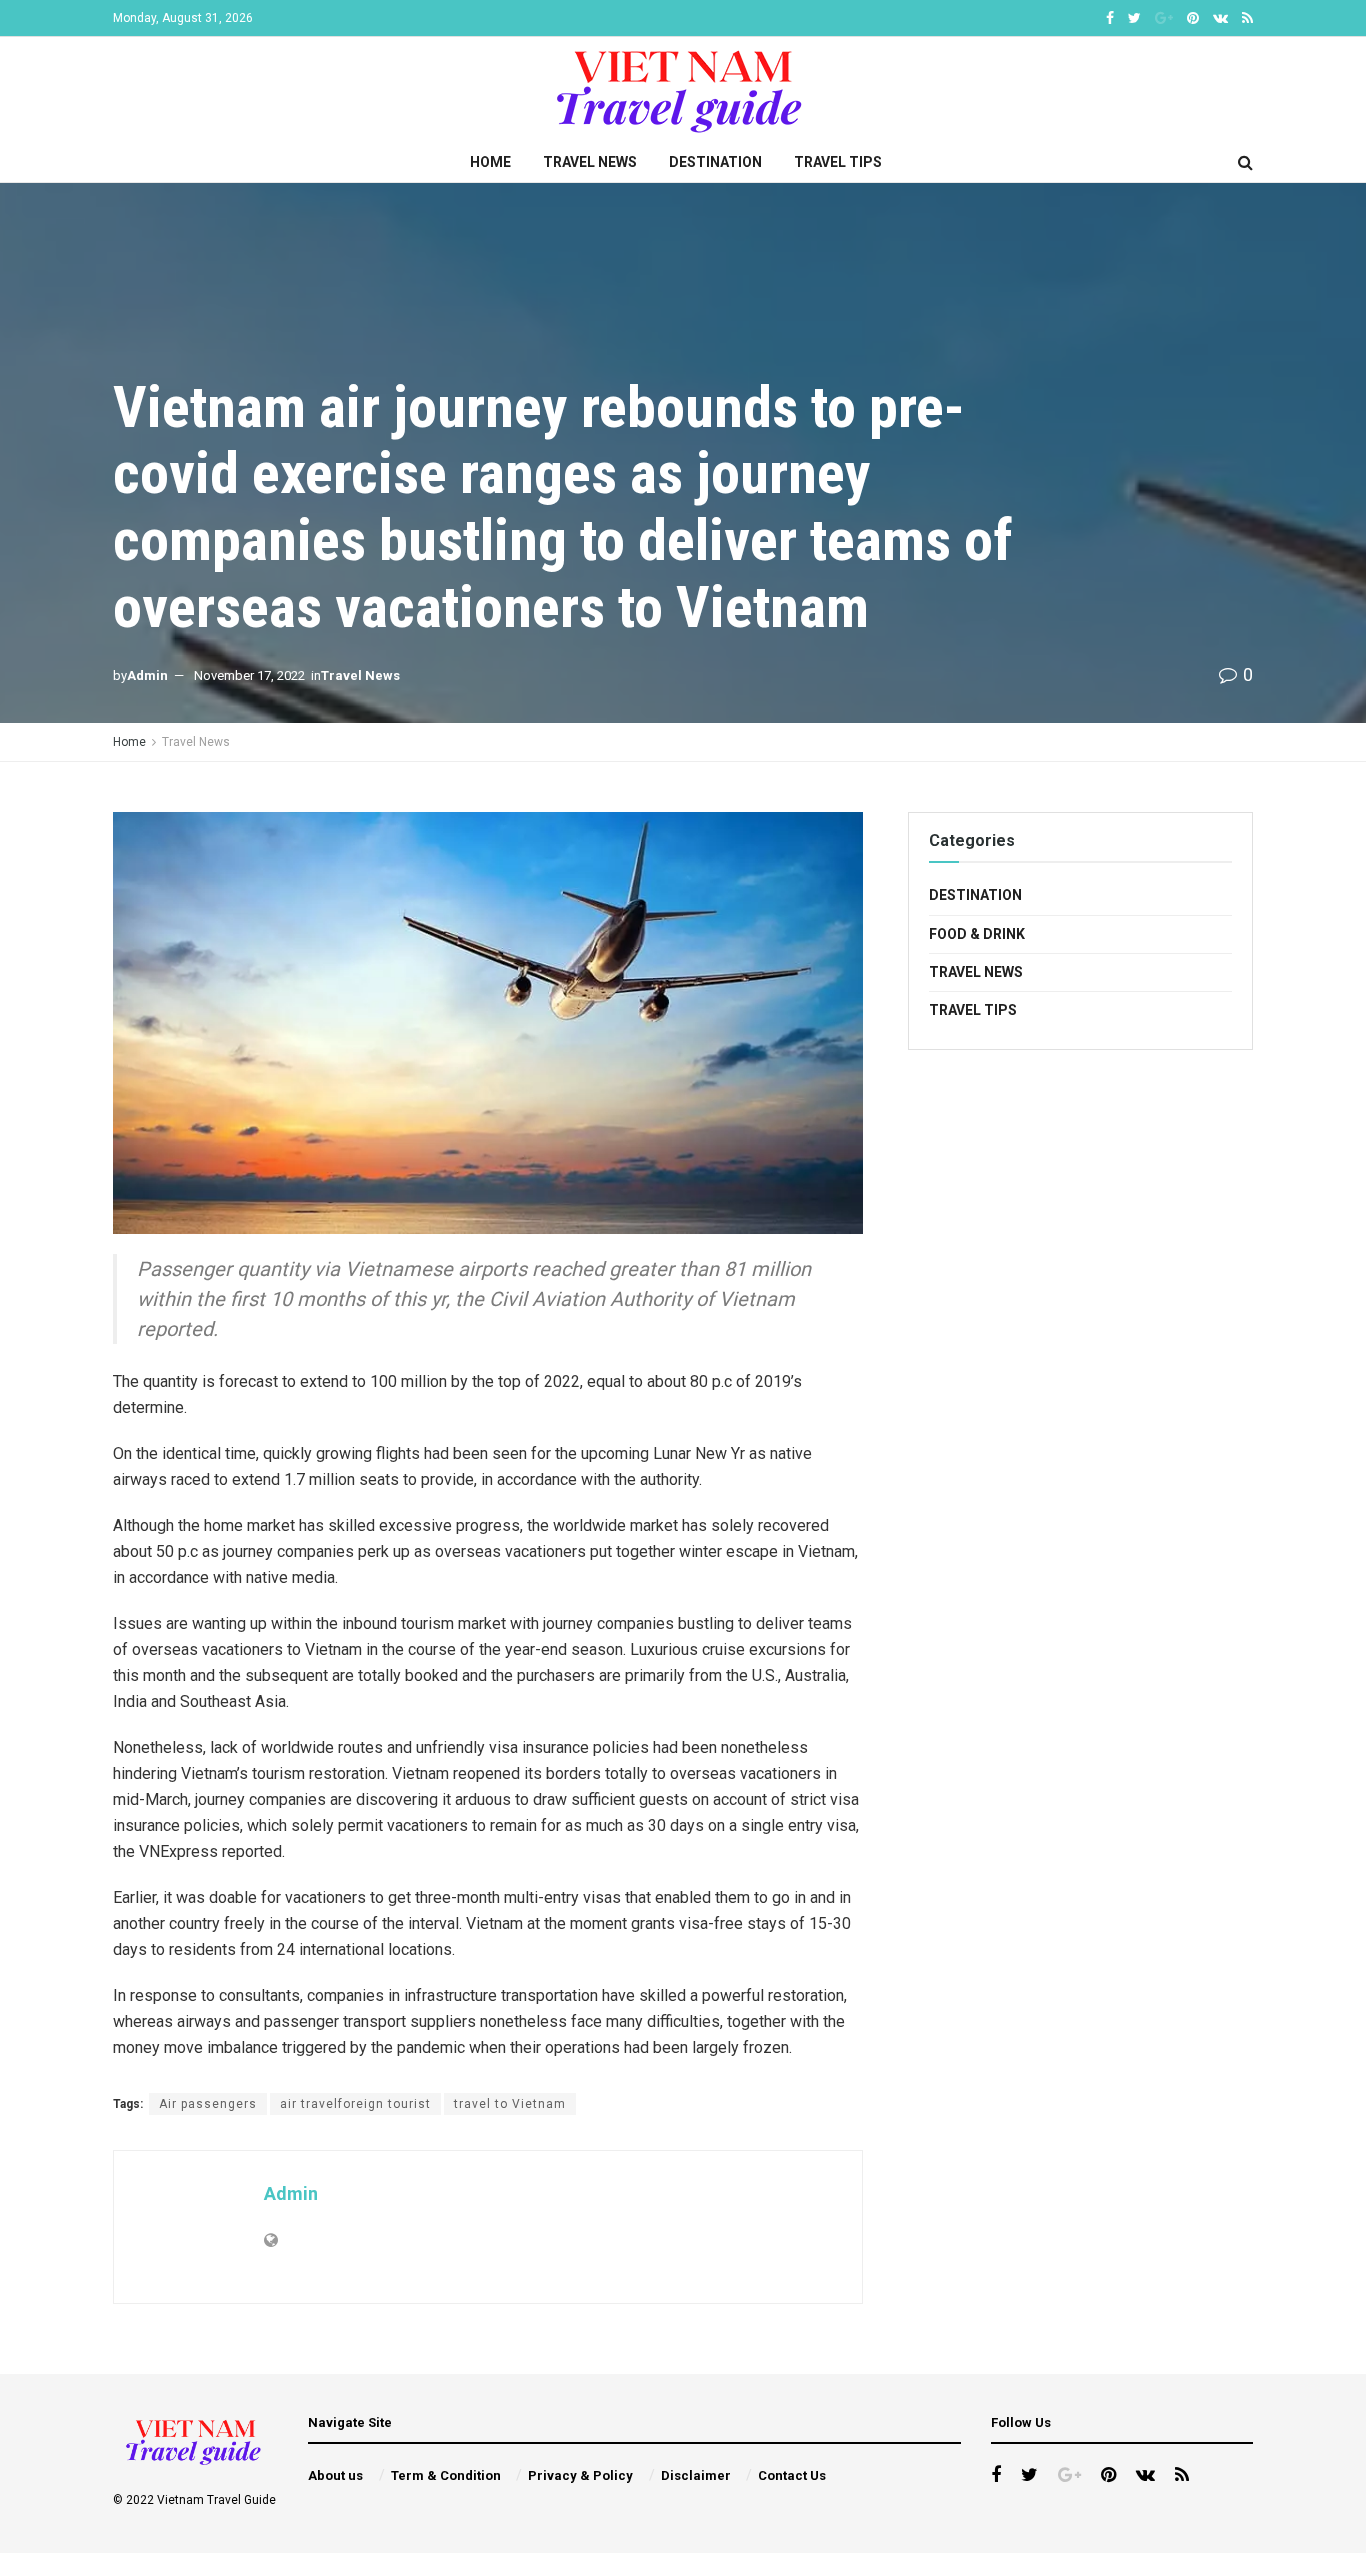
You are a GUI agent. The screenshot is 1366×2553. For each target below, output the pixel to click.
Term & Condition (446, 2475)
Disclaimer (696, 2475)
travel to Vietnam (510, 2104)
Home (490, 162)
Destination (715, 162)
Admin (147, 675)
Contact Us (792, 2475)
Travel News (590, 162)
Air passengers (208, 2104)
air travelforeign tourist (355, 2104)
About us (335, 2475)
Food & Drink (977, 934)
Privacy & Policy (580, 2475)
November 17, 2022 (249, 675)
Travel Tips (838, 162)
